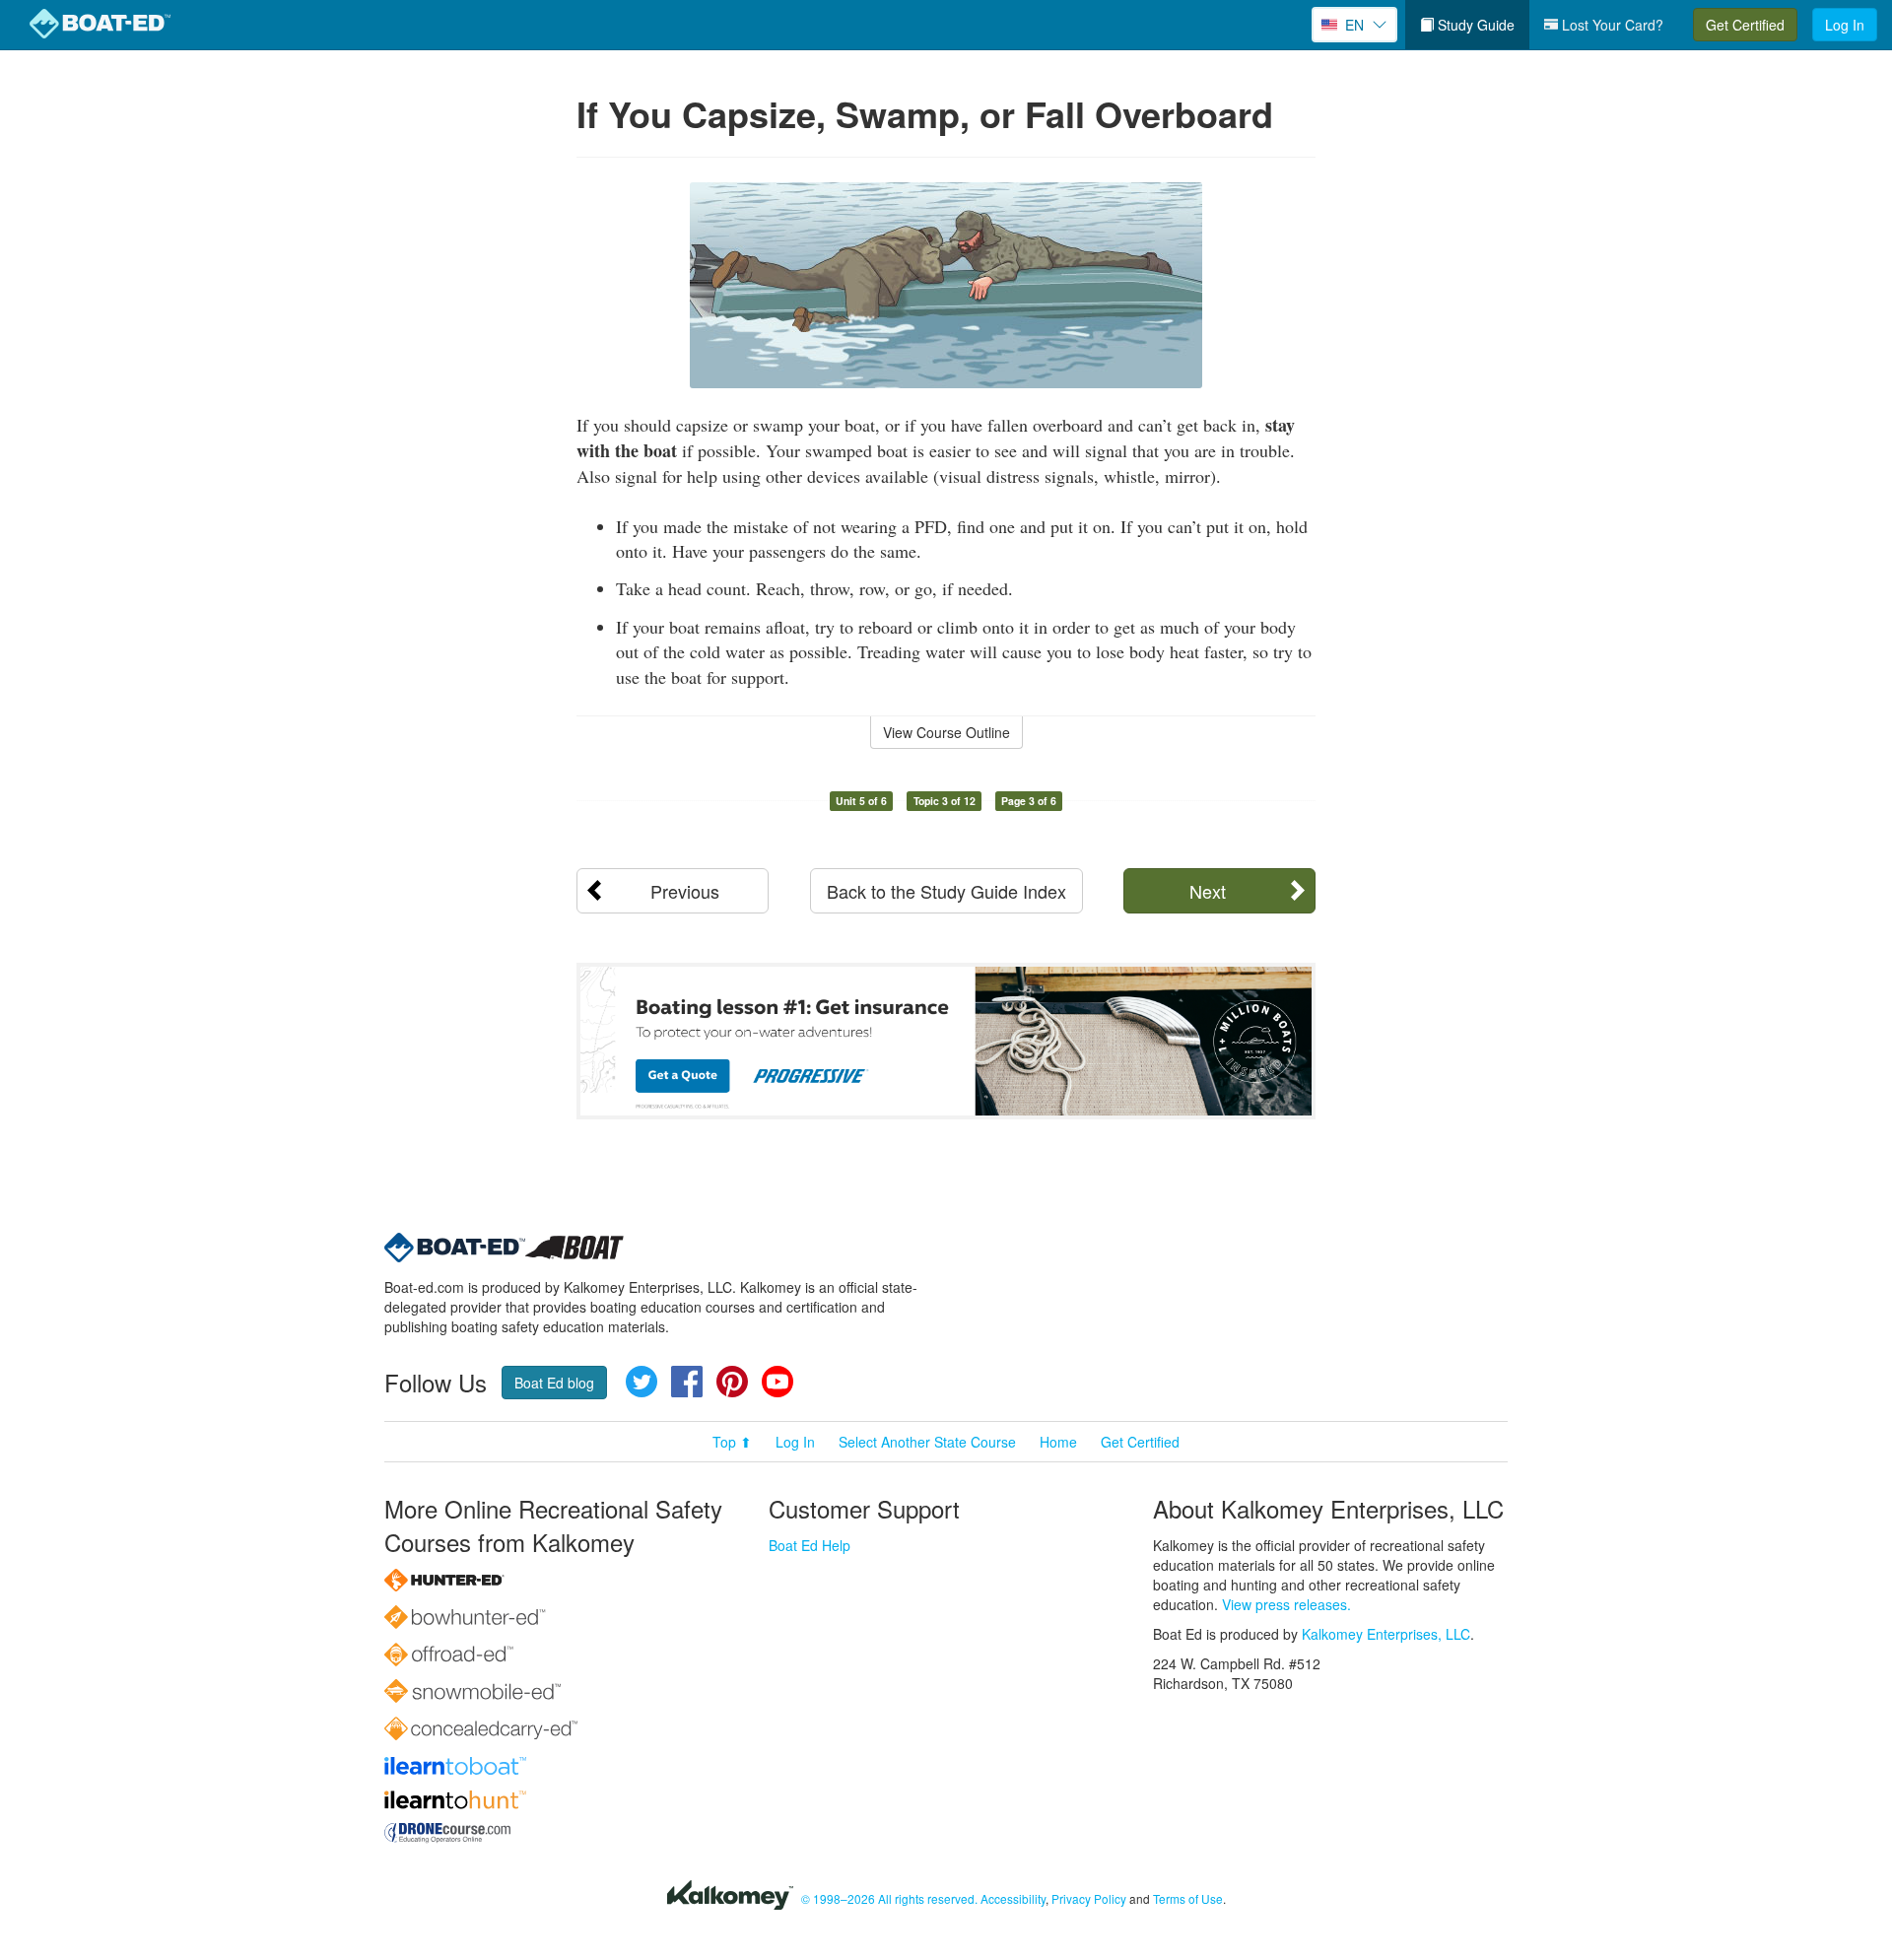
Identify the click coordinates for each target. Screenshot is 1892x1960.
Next (1208, 891)
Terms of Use (1188, 1898)
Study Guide (1474, 25)
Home (1058, 1442)
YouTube (777, 1382)
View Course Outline (946, 732)
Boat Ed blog (554, 1383)
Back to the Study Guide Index (946, 891)
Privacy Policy (1089, 1898)
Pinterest (732, 1382)
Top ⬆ (732, 1442)
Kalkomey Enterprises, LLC (1386, 1634)
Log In (1845, 25)
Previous (685, 891)
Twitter (642, 1382)
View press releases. (1286, 1604)
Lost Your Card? (1611, 25)
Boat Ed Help (810, 1545)
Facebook (687, 1382)
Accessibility (1013, 1898)
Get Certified (1745, 25)
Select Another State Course (927, 1442)
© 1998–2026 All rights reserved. (889, 1898)
